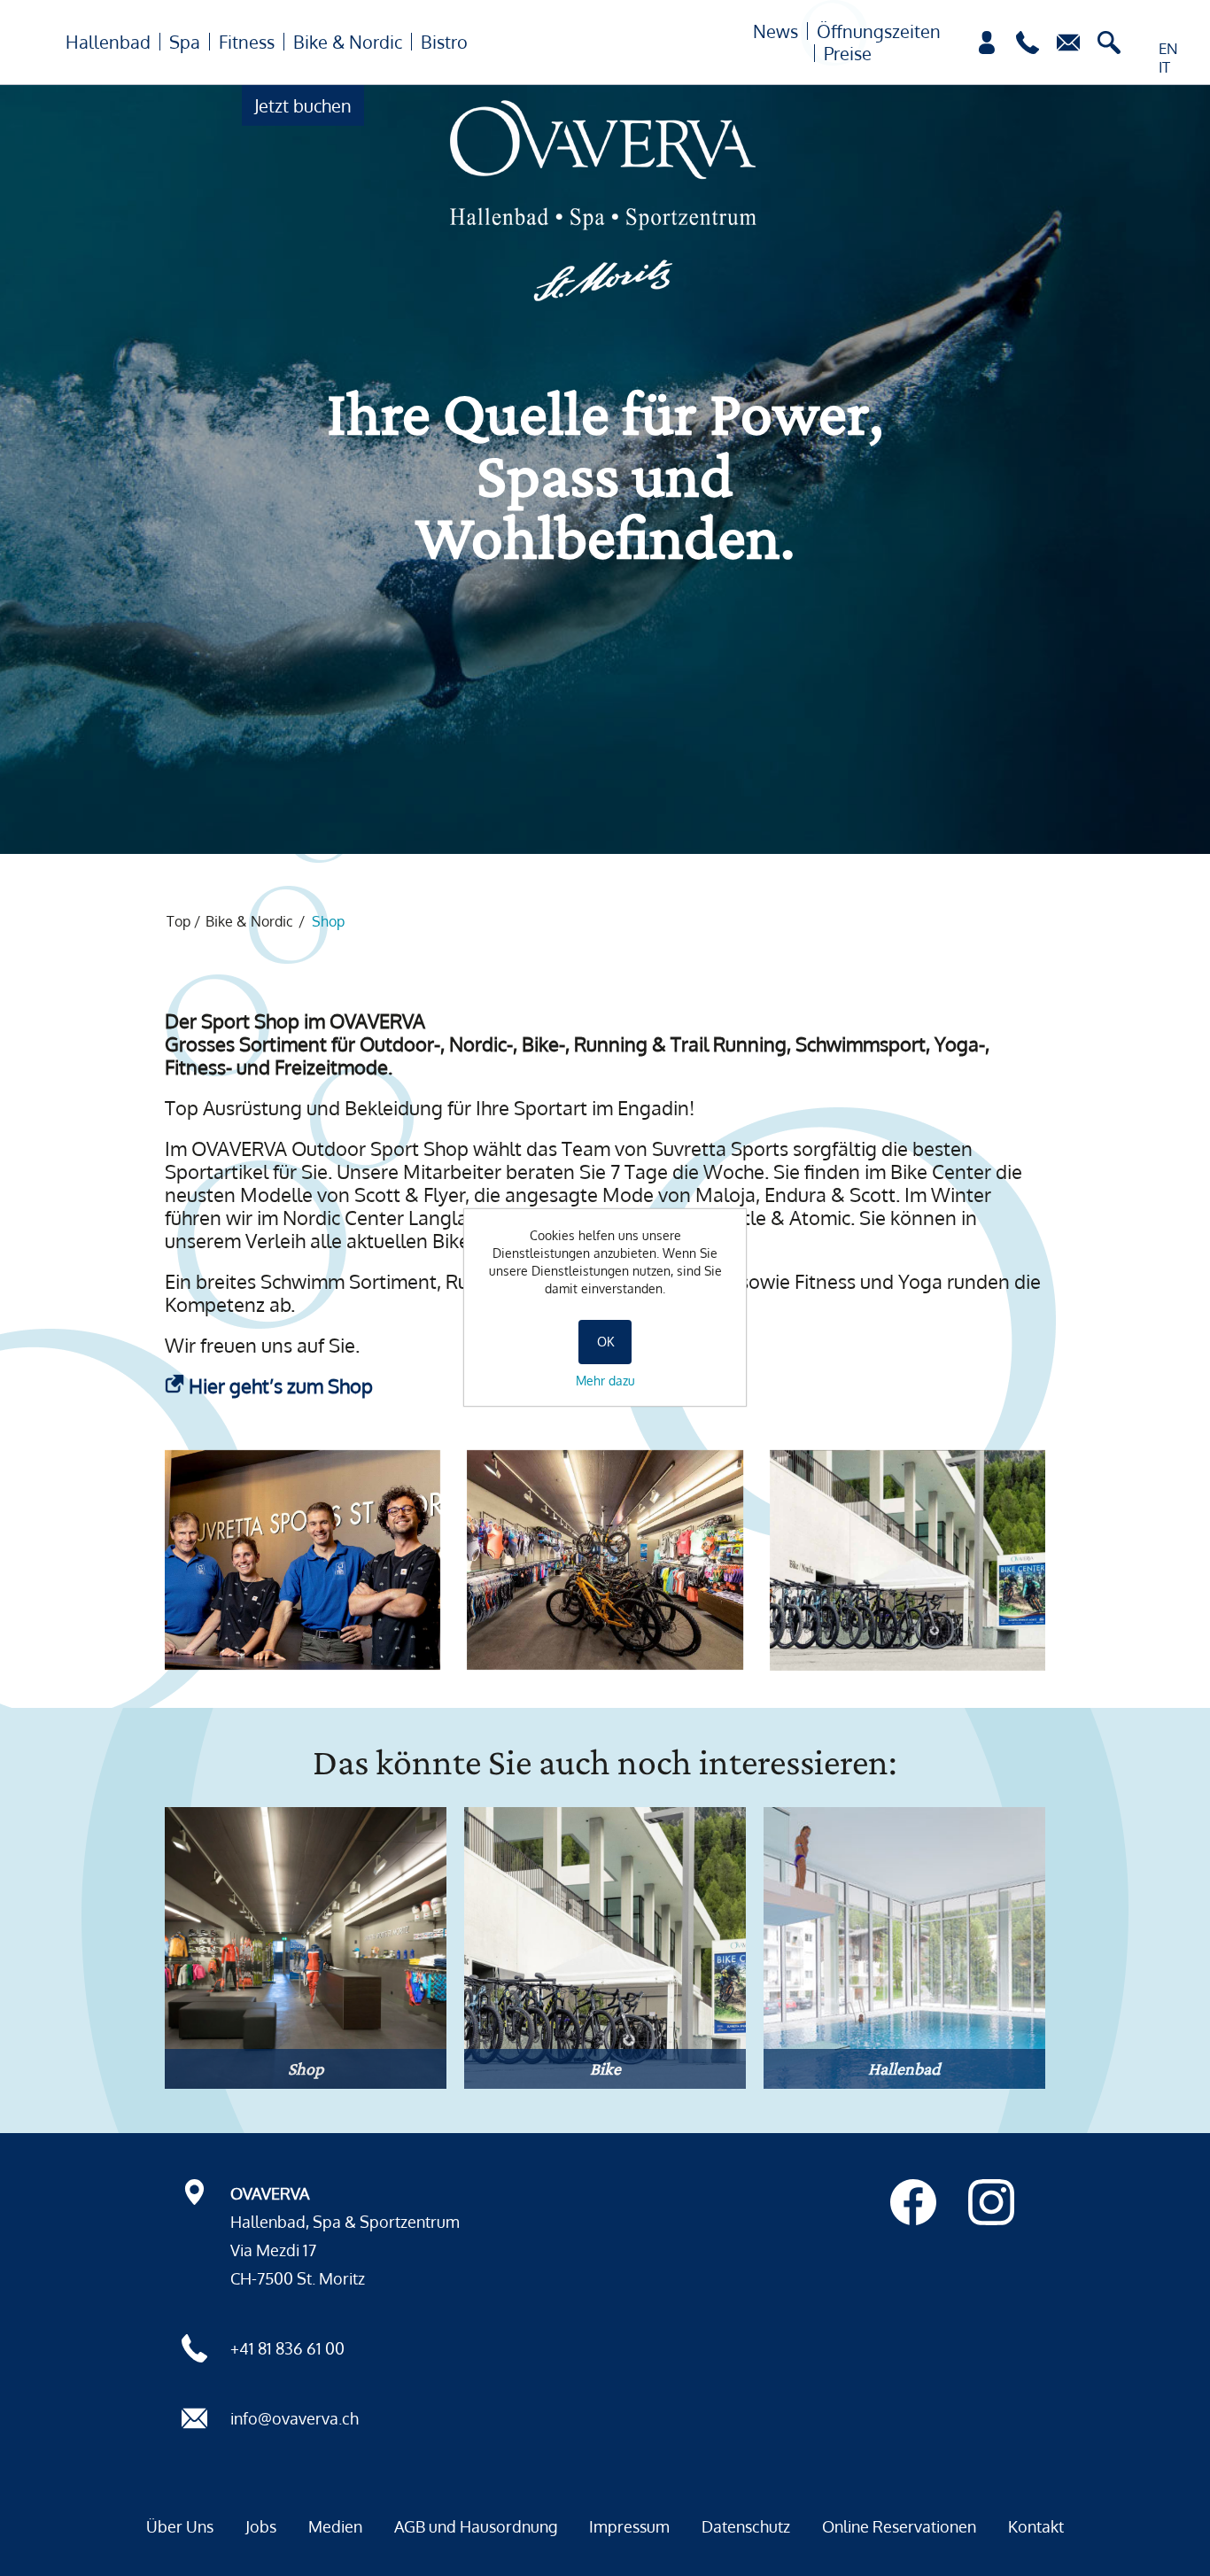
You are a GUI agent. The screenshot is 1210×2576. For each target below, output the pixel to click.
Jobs (261, 2526)
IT (1164, 67)
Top (178, 921)
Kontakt (1036, 2526)
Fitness (247, 42)
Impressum (629, 2526)
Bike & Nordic (348, 42)
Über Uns (180, 2526)
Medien (335, 2526)
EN (1168, 48)
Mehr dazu (605, 1381)
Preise (848, 53)
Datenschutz (746, 2526)
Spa (185, 42)
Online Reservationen (899, 2526)
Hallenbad (108, 42)
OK (605, 1342)
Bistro (444, 42)
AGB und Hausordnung (476, 2526)
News (776, 31)
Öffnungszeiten (879, 31)
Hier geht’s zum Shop (281, 1385)
